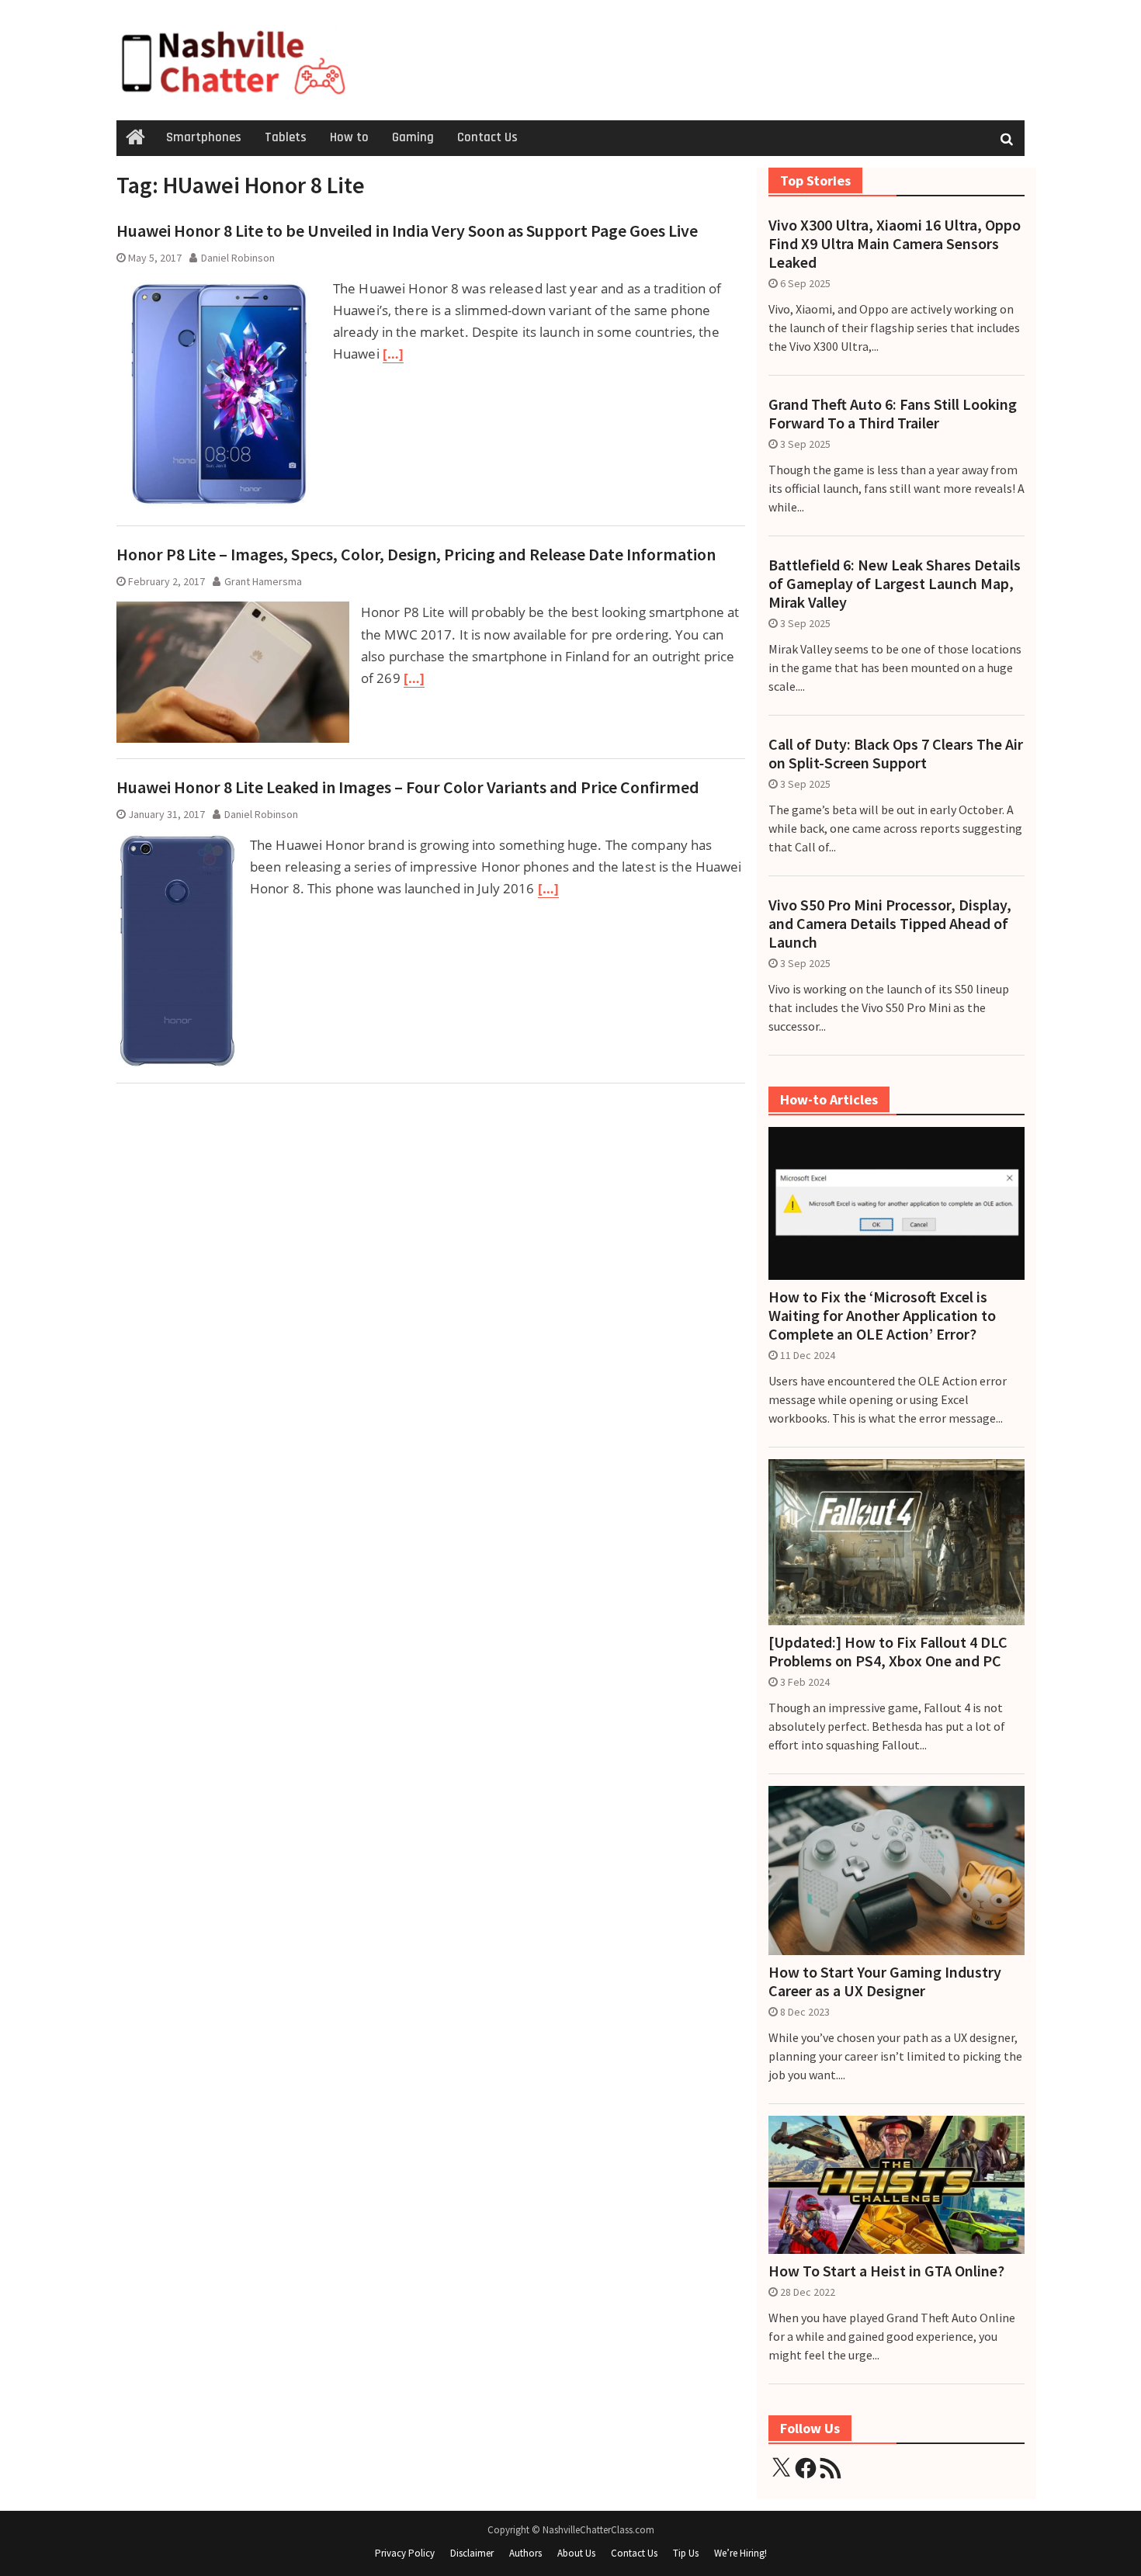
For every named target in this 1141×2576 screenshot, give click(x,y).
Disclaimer (472, 2553)
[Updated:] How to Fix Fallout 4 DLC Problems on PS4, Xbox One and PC (888, 1652)
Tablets (286, 137)
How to (349, 137)
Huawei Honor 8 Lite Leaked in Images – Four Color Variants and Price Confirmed (408, 787)
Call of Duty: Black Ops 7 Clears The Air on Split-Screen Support (896, 754)
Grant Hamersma (263, 581)
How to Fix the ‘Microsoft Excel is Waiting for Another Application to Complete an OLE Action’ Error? (882, 1316)
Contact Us (487, 137)
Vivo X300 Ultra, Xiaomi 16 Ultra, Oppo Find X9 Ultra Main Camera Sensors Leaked (895, 244)
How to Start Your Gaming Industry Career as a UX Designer (885, 1981)
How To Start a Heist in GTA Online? (886, 2271)
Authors (525, 2553)
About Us (576, 2553)
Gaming (413, 137)
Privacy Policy (405, 2553)
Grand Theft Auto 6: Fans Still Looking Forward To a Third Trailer (893, 414)
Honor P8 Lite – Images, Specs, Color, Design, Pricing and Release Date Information (416, 554)
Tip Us (686, 2553)
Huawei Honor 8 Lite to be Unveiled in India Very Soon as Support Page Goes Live (407, 231)
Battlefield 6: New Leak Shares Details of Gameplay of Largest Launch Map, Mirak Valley (895, 584)
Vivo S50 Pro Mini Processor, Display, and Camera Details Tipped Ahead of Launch (890, 924)
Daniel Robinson (238, 258)
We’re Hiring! (740, 2553)
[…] (393, 354)
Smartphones (204, 137)
